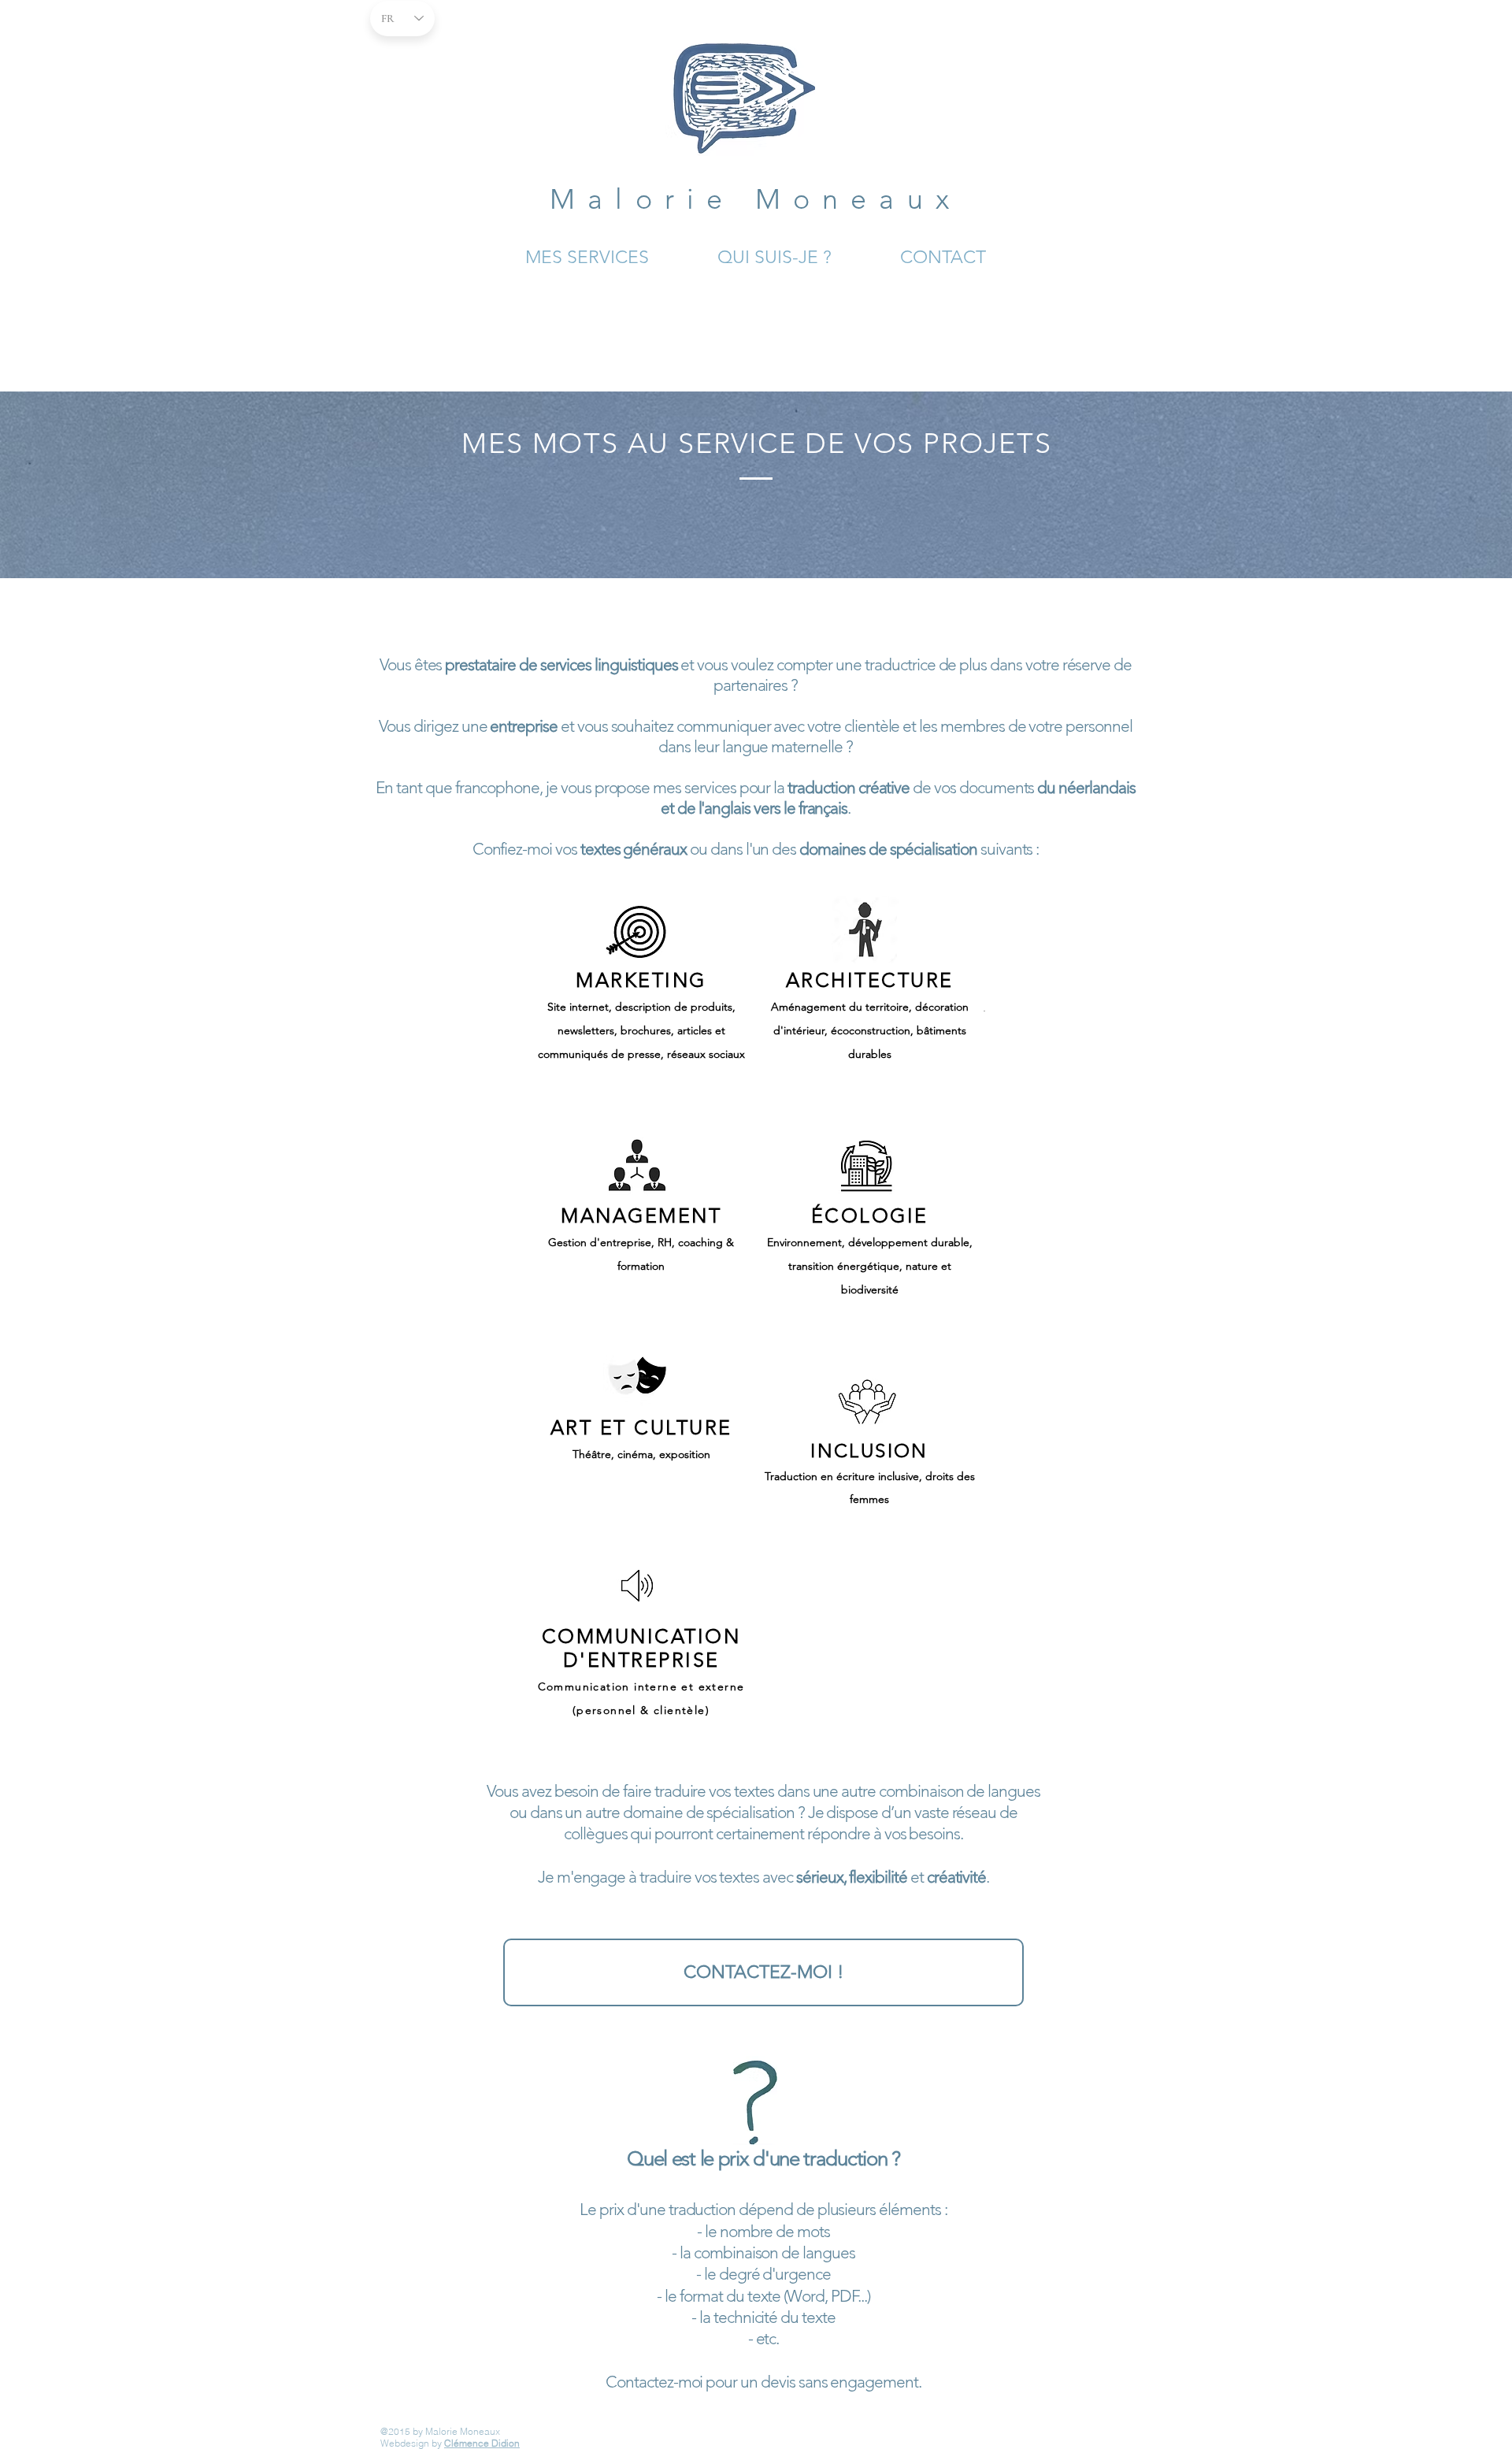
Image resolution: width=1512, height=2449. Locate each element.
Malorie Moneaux (756, 199)
